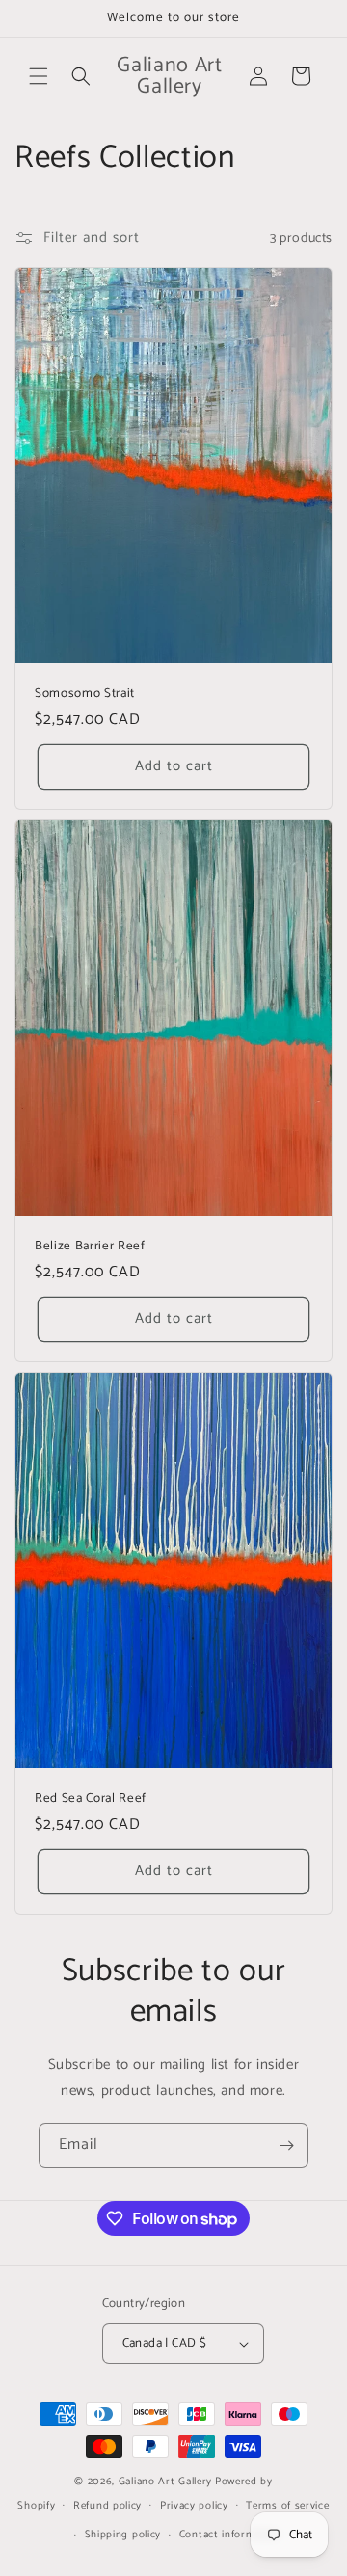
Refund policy (107, 2506)
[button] (39, 76)
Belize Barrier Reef (90, 1246)
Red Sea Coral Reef (91, 1798)
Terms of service (287, 2506)
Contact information (230, 2535)
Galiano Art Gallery (165, 2482)
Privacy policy (194, 2506)
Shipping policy (123, 2535)
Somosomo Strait (85, 694)
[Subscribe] (286, 2146)
